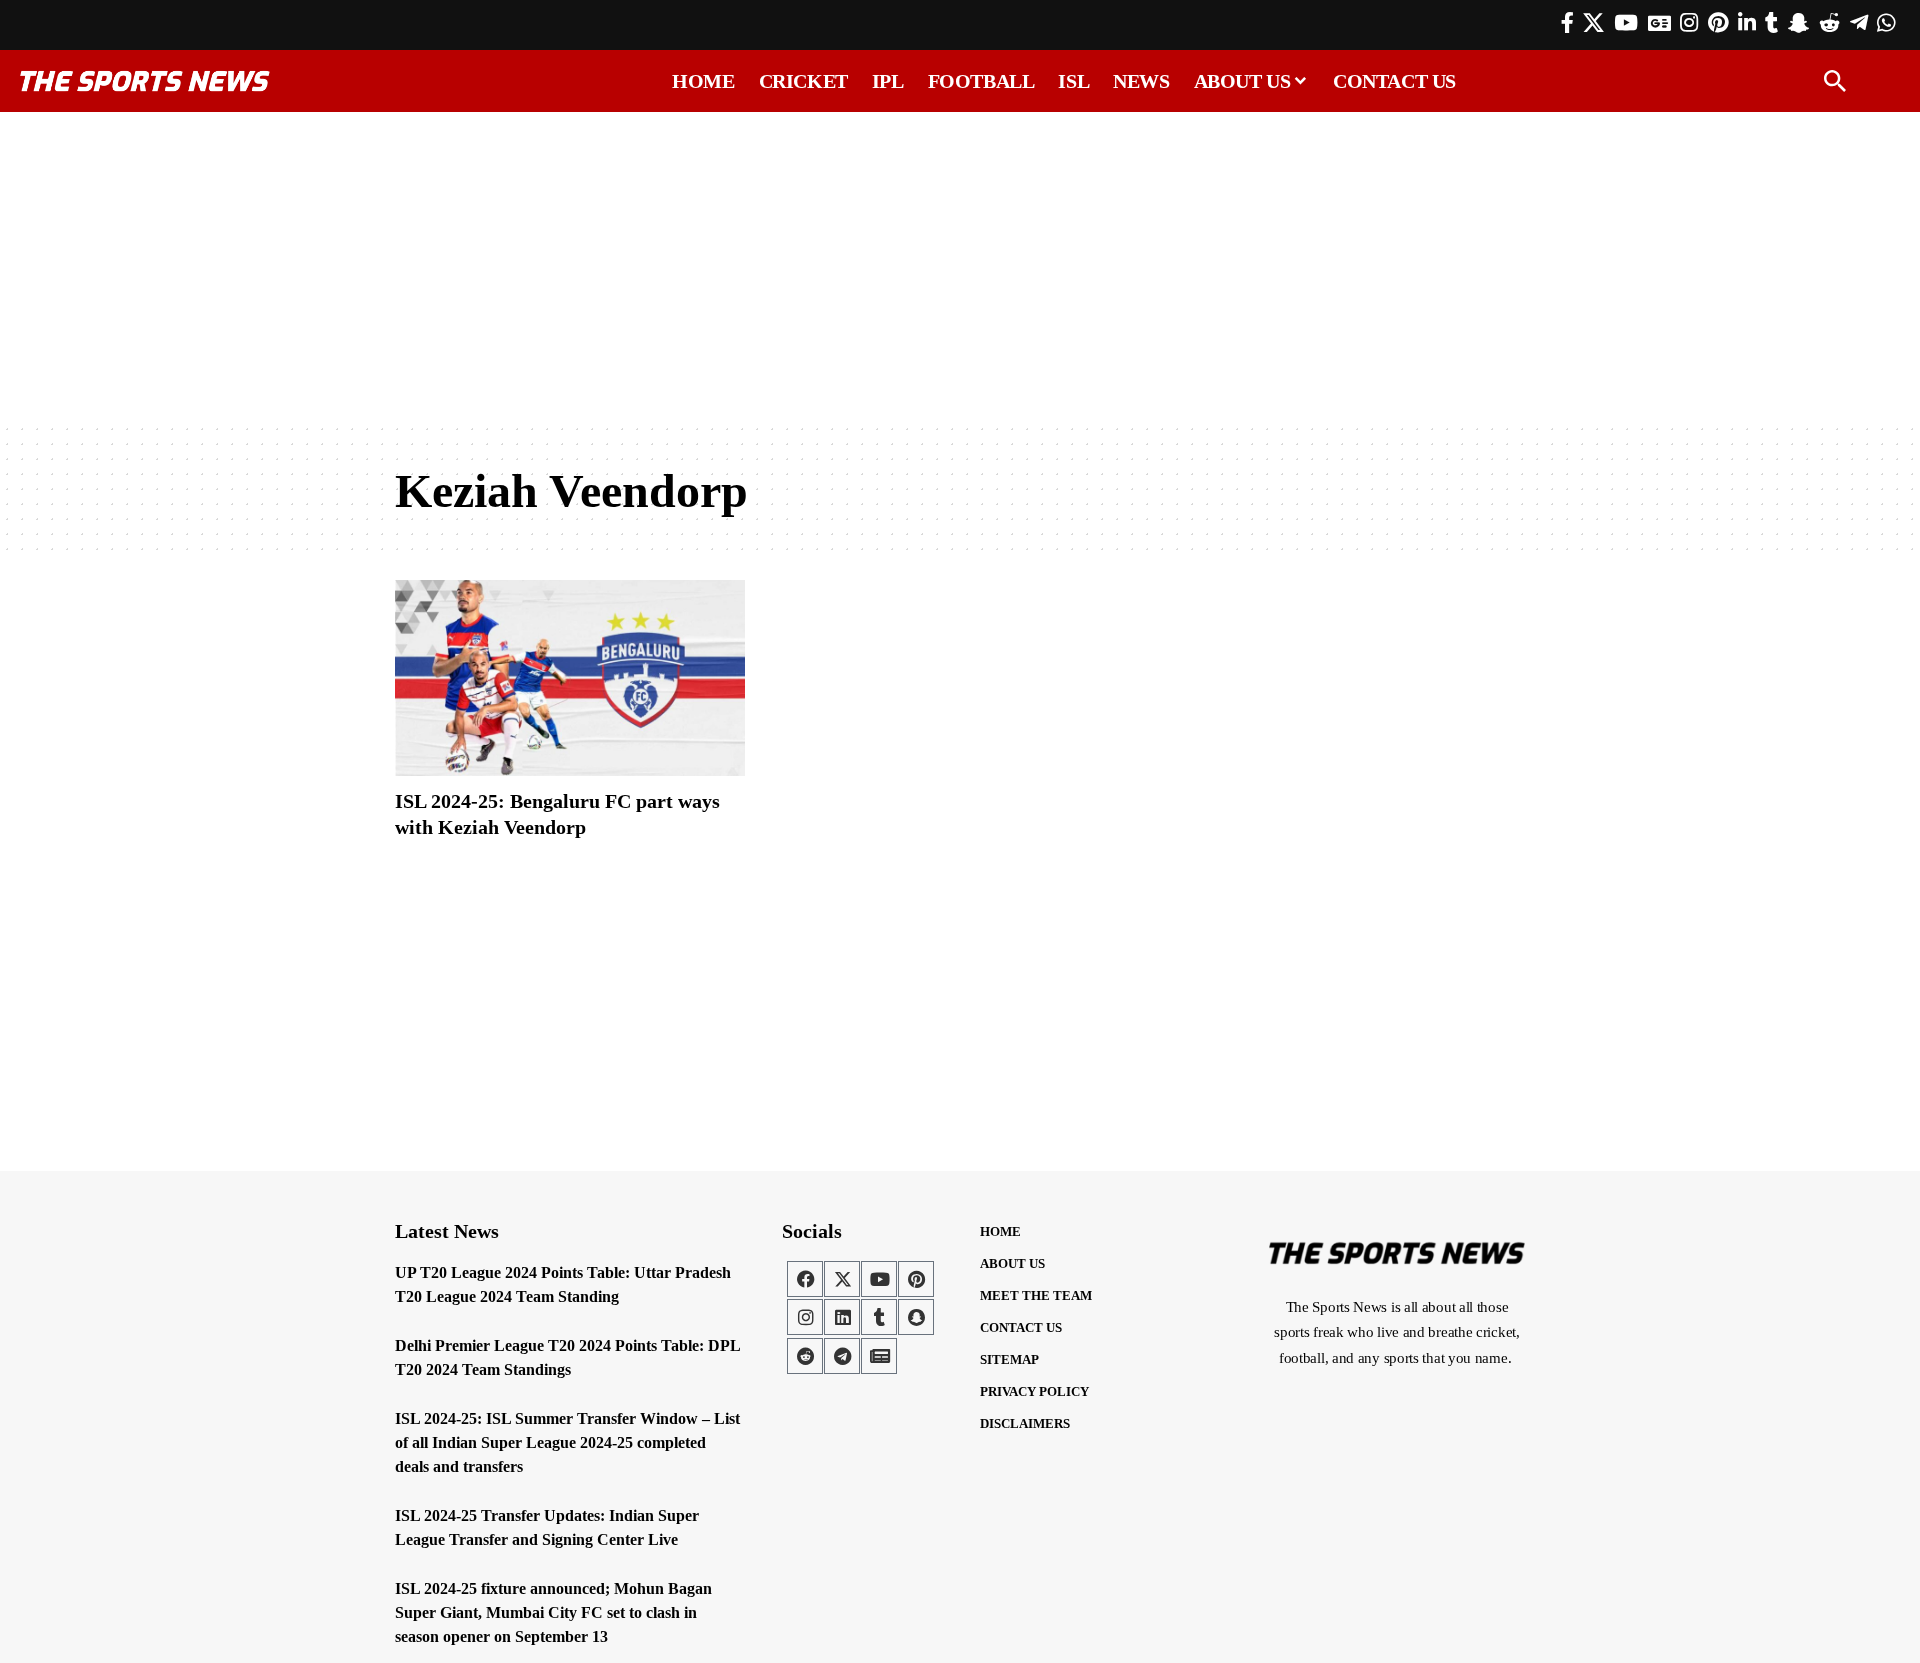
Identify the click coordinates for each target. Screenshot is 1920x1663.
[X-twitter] (842, 1279)
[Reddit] (1829, 23)
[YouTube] (1626, 23)
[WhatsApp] (1886, 23)
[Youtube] (879, 1279)
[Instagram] (1689, 23)
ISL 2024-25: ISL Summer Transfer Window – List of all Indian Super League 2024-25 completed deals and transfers (567, 1442)
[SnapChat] (1798, 23)
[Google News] (1659, 23)
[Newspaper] (879, 1356)
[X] (1593, 23)
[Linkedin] (842, 1317)
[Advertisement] (960, 267)
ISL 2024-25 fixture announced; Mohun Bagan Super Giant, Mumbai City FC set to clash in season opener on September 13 (553, 1612)
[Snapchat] (916, 1317)
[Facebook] (1567, 23)
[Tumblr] (1771, 23)
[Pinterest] (1718, 23)
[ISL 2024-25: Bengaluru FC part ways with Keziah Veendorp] (570, 678)
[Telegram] (1859, 23)
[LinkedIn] (1747, 23)
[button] (1835, 81)
